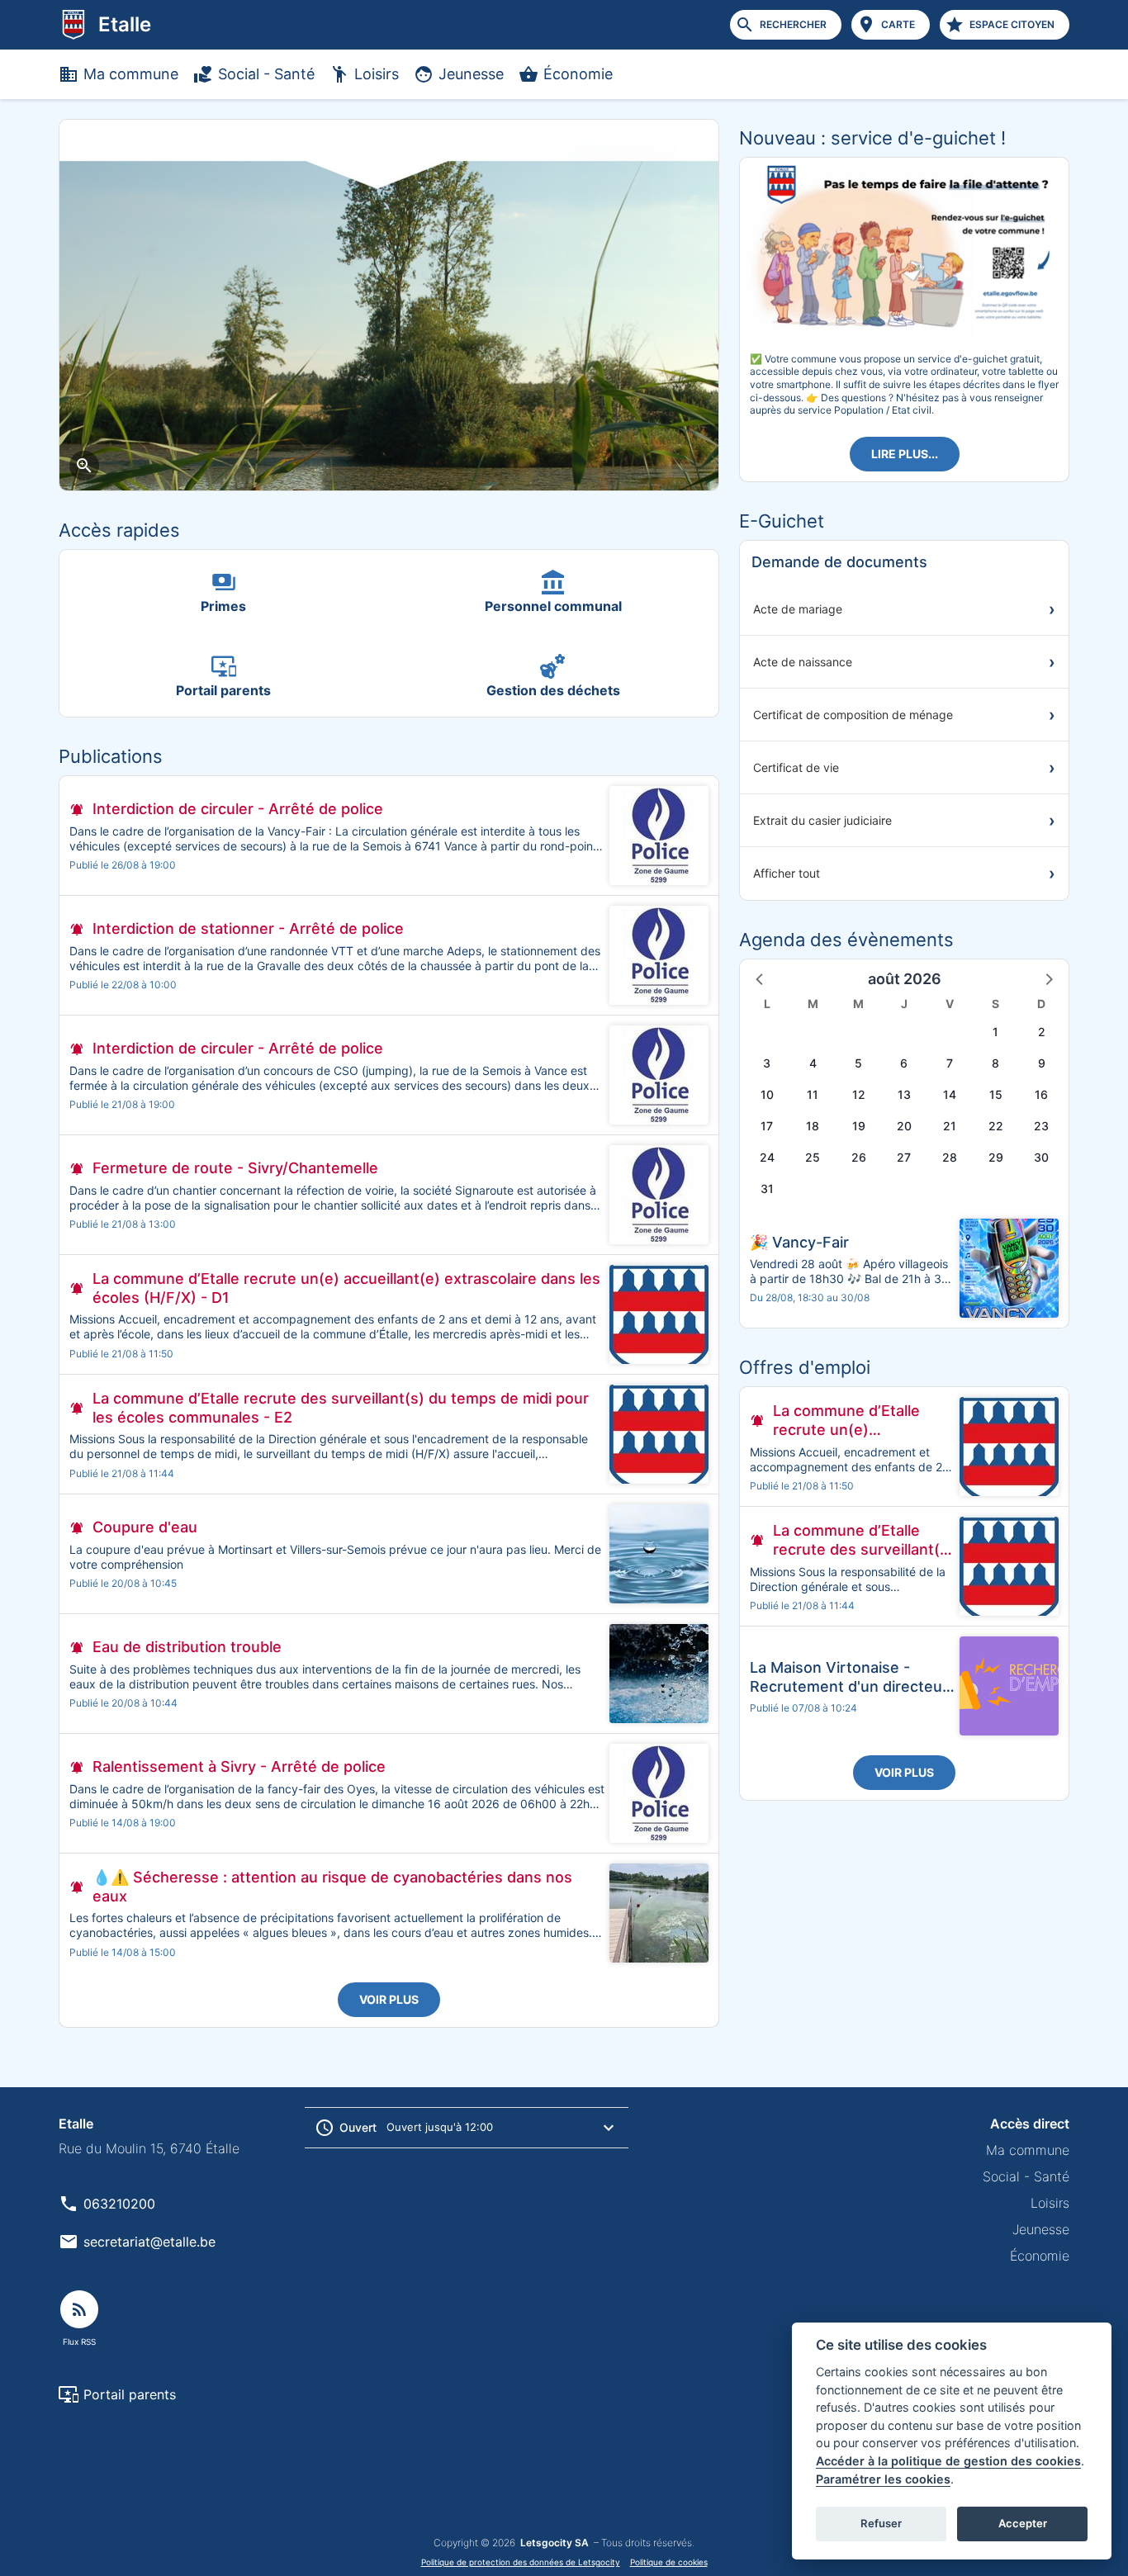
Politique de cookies (669, 2562)
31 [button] (767, 1189)
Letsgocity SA (555, 2543)
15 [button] (996, 1094)
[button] (761, 978)
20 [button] (904, 1126)
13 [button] (904, 1094)
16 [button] (1041, 1094)
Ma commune (131, 74)
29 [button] (996, 1157)
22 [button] (996, 1126)
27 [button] (904, 1157)
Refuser (881, 2523)
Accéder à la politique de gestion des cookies (948, 2461)
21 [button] (950, 1126)
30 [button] (1041, 1157)
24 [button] (767, 1157)
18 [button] (813, 1126)
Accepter (1023, 2523)
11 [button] (813, 1094)
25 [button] (813, 1157)
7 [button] (950, 1063)
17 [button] (767, 1126)
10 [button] (767, 1094)
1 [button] (995, 1032)
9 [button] (1042, 1063)
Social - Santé (266, 74)
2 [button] (1042, 1032)
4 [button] (813, 1063)
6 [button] (904, 1063)
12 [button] (859, 1094)
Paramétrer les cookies (883, 2479)
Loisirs (377, 74)
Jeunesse (471, 74)
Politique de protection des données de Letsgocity (521, 2562)
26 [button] (859, 1157)
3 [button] (767, 1063)
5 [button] (858, 1063)
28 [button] (950, 1157)
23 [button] (1041, 1126)
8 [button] (995, 1063)
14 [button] (950, 1094)
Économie (578, 74)
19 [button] (859, 1126)
